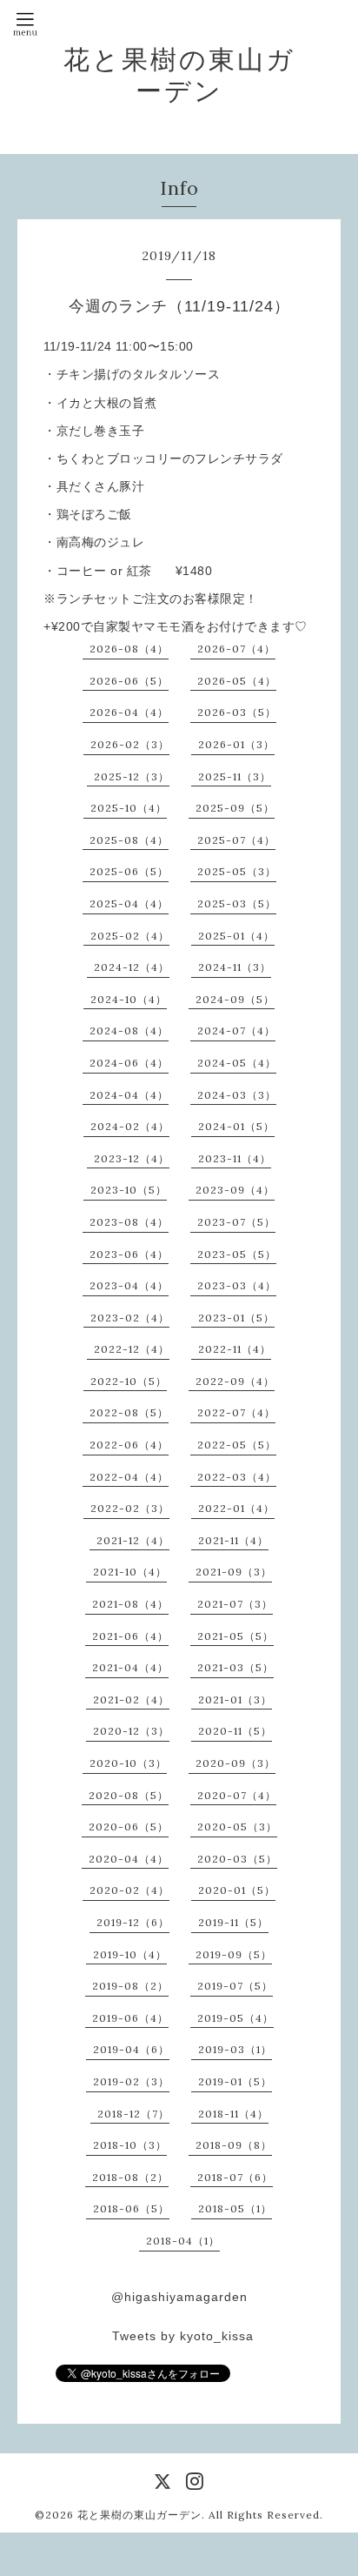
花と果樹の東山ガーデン (179, 75)
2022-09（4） (235, 1381)
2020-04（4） (129, 1859)
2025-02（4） (130, 936)
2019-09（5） (234, 1954)
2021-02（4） (131, 1699)
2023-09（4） (235, 1190)
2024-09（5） (235, 999)
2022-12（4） (132, 1349)
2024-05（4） (237, 1063)
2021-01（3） (235, 1699)
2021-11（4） (233, 1540)
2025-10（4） (129, 808)
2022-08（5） (129, 1412)
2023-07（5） (236, 1222)
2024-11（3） (235, 967)
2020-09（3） (235, 1763)
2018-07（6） (235, 2177)
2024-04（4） (129, 1095)
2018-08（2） (130, 2177)
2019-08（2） (130, 1986)
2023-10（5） (129, 1190)
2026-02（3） (130, 744)
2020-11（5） (235, 1731)
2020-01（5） (237, 1890)
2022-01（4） (236, 1508)
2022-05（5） (237, 1445)
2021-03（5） (235, 1667)
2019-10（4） (130, 1954)
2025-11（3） (235, 776)
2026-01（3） (236, 744)
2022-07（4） (236, 1412)
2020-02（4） (129, 1890)
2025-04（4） (129, 903)
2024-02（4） (130, 1126)
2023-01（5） (236, 1318)
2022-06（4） (129, 1445)
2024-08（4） (129, 1030)
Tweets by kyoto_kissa (183, 2336)
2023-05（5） (237, 1254)
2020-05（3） (237, 1827)
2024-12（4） (132, 967)
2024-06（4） (129, 1063)
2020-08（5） (129, 1795)
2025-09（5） (235, 808)
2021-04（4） (130, 1667)
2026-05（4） (237, 681)
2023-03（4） (237, 1285)
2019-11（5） (233, 1922)
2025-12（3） (132, 776)
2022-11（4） (235, 1349)
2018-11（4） (233, 2114)
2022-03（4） (237, 1477)
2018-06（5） (131, 2208)
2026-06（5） (129, 681)
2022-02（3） (130, 1508)
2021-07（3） (235, 1604)
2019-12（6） (133, 1922)
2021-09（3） (234, 1572)
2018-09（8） (234, 2145)
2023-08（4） (129, 1222)
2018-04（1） (183, 2241)
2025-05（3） (237, 871)
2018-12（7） (133, 2114)
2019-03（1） (235, 2049)
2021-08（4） (130, 1604)
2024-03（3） (237, 1095)
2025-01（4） (236, 936)
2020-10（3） (128, 1763)
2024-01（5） (236, 1126)
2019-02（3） (131, 2081)
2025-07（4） (236, 840)
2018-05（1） (235, 2208)
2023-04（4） (129, 1285)
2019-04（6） (131, 2049)
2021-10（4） (130, 1572)
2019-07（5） (235, 1986)
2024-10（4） (129, 999)
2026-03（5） (237, 712)
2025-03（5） (237, 903)
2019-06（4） (130, 2018)
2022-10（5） (129, 1381)
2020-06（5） (129, 1827)
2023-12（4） (132, 1158)
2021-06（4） (130, 1636)
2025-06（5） (129, 871)
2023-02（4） (130, 1318)
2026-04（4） (129, 712)
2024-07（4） (236, 1030)
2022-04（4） (129, 1477)
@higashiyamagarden (179, 2297)
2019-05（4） (235, 2018)
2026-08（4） (129, 649)
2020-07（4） (237, 1795)
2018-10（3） (130, 2145)
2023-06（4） (129, 1254)
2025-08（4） (129, 840)
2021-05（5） (235, 1636)
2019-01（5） (235, 2081)
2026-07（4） (236, 649)
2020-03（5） (237, 1859)
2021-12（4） (133, 1540)
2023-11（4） (235, 1158)
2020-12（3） (131, 1731)
